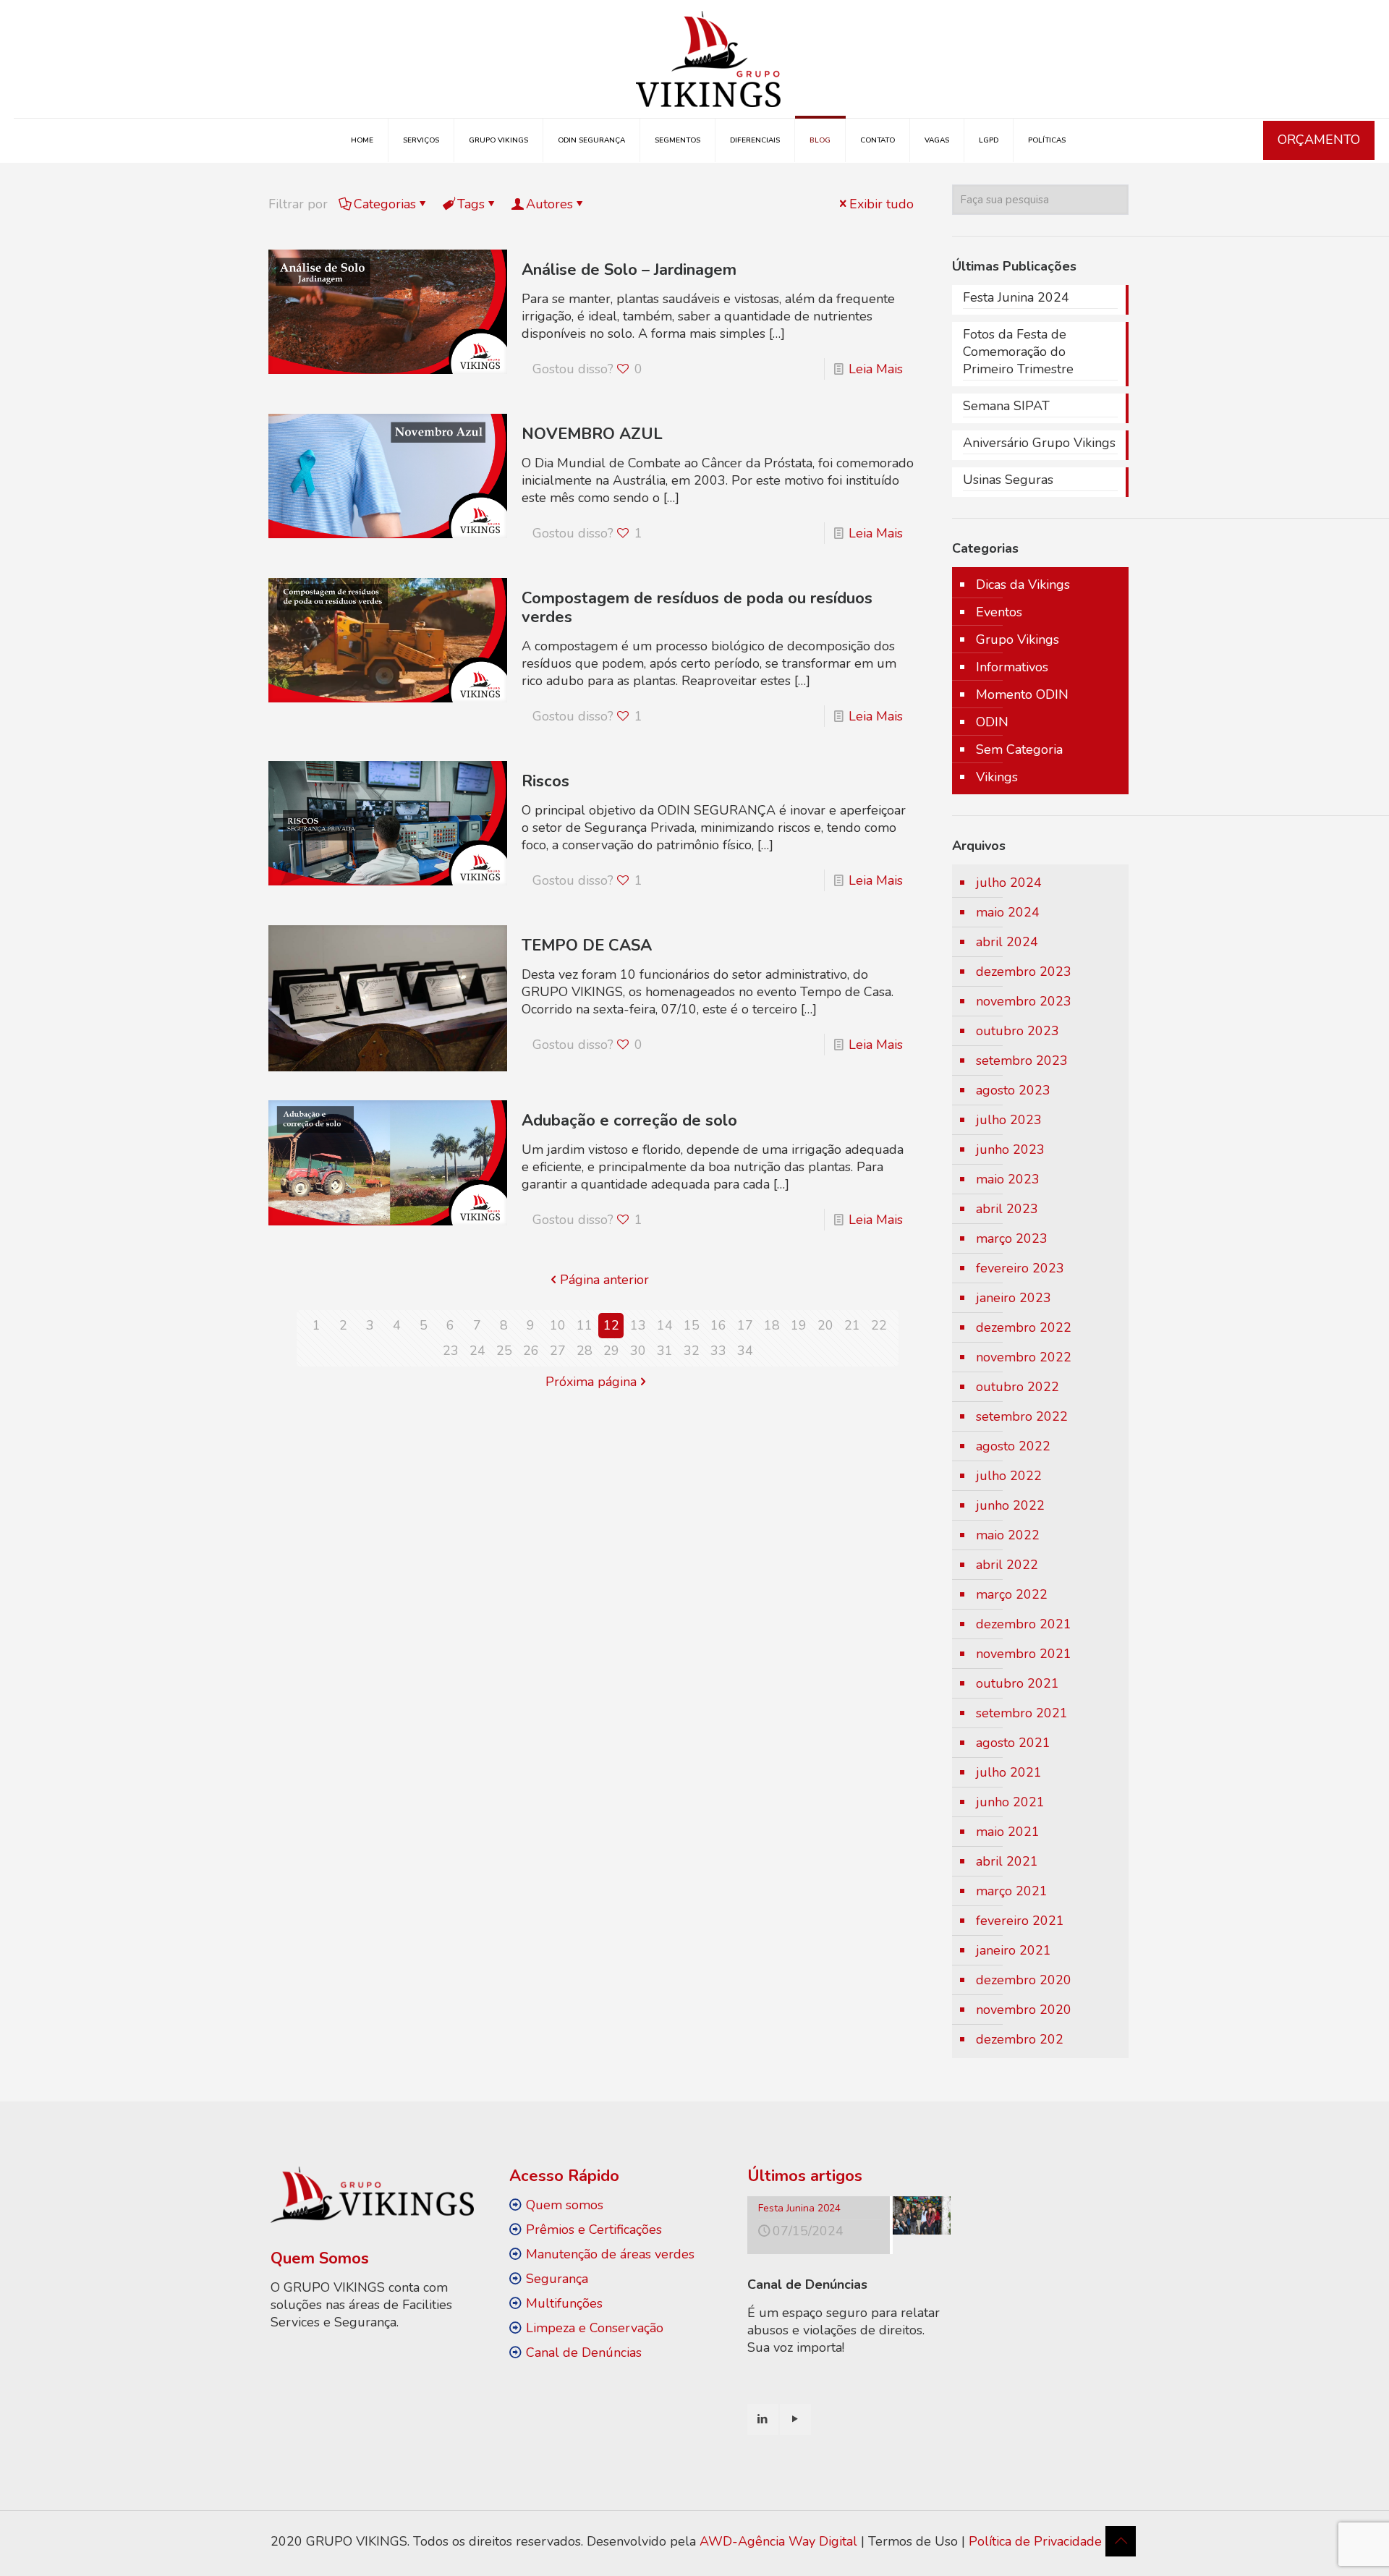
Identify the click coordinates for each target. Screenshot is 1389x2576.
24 (477, 1351)
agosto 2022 (1013, 1446)
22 (879, 1325)
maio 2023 (1008, 1179)
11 (585, 1325)
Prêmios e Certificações (594, 2229)
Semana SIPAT (1006, 406)
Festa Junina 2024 (1016, 297)
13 (638, 1325)
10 (558, 1325)
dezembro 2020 (1024, 1980)
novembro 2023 (1024, 1001)
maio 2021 (1008, 1832)
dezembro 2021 (1024, 1624)
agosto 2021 (1013, 1743)
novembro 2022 (1024, 1357)
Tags (471, 204)
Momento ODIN (1022, 694)
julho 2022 (1009, 1476)
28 (585, 1351)
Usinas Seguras (1008, 480)
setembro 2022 (1022, 1416)
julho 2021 (1009, 1772)
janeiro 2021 (1014, 1950)
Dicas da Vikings (1023, 585)
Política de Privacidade (1035, 2541)
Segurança (557, 2279)
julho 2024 (1009, 883)
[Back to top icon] (1121, 2541)
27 (558, 1351)
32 (692, 1351)
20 (825, 1325)
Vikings (997, 777)
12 (611, 1325)
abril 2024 (1007, 942)
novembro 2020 (1024, 2010)
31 (665, 1351)
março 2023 (1012, 1238)
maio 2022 (1008, 1535)
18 (772, 1325)
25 (504, 1351)
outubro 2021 (1018, 1683)
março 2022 (1012, 1594)
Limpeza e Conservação (595, 2328)
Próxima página (591, 1382)
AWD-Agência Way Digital (778, 2541)
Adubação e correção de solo (629, 1121)
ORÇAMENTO (1319, 140)
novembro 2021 (1024, 1654)
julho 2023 (1009, 1120)
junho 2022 (1010, 1505)
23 (451, 1351)
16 (718, 1325)
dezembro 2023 (1024, 972)
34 (745, 1351)
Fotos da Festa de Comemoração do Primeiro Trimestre (1018, 352)
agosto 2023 (1013, 1090)
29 (611, 1351)
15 (692, 1325)
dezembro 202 (1020, 2039)
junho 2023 (1010, 1149)
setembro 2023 (1022, 1060)
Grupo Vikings (1018, 639)
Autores (549, 204)
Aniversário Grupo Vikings (1039, 443)
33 (718, 1351)
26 (531, 1351)
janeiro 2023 (1014, 1298)
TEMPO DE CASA (587, 945)
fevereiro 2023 (1020, 1268)
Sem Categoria (1019, 749)
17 (745, 1325)
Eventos (999, 612)
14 (665, 1325)
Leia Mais (876, 369)
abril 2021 (1007, 1861)
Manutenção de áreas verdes (610, 2254)
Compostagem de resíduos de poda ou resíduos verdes (697, 608)
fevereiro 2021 (1020, 1921)
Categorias (385, 204)
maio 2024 (1008, 912)
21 (852, 1325)
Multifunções (564, 2303)
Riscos (545, 781)
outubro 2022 (1018, 1387)
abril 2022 (1007, 1565)
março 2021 (1012, 1891)
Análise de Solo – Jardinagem (629, 270)
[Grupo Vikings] (708, 59)
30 (638, 1351)
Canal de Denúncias (584, 2352)
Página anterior (604, 1280)
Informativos (1012, 667)
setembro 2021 (1022, 1713)
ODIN (992, 722)
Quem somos (565, 2205)
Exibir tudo (882, 204)
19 (799, 1325)
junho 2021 (1010, 1802)
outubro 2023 (1018, 1031)
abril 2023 (1007, 1209)
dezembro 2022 (1024, 1327)
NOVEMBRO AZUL (592, 434)
